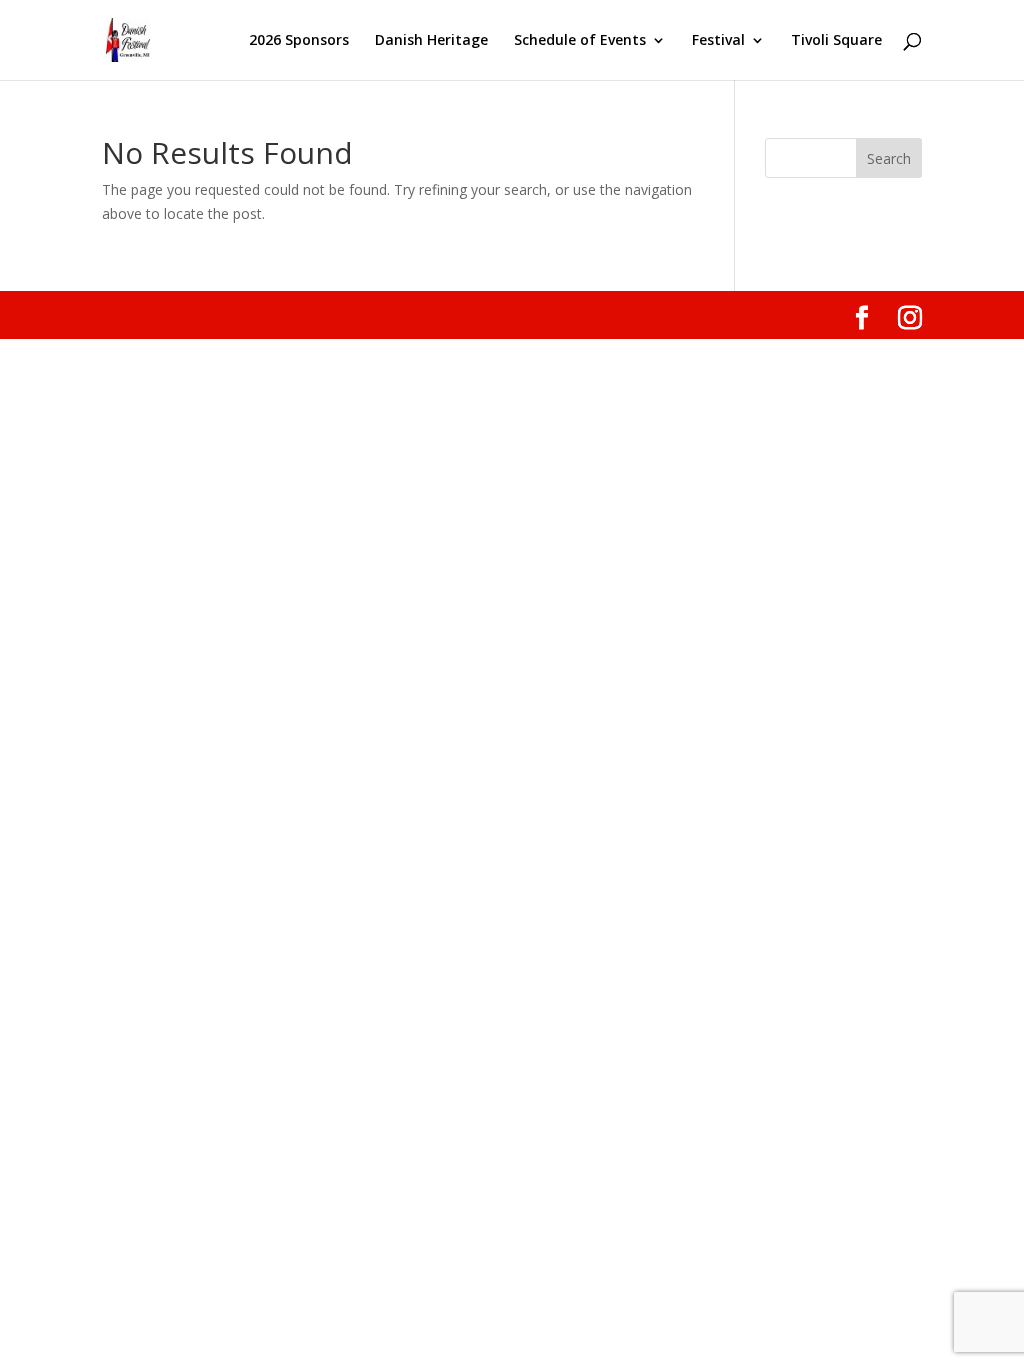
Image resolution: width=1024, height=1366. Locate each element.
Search (889, 158)
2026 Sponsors (299, 41)
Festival (718, 41)
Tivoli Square (836, 41)
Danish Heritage (431, 41)
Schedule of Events (580, 41)
